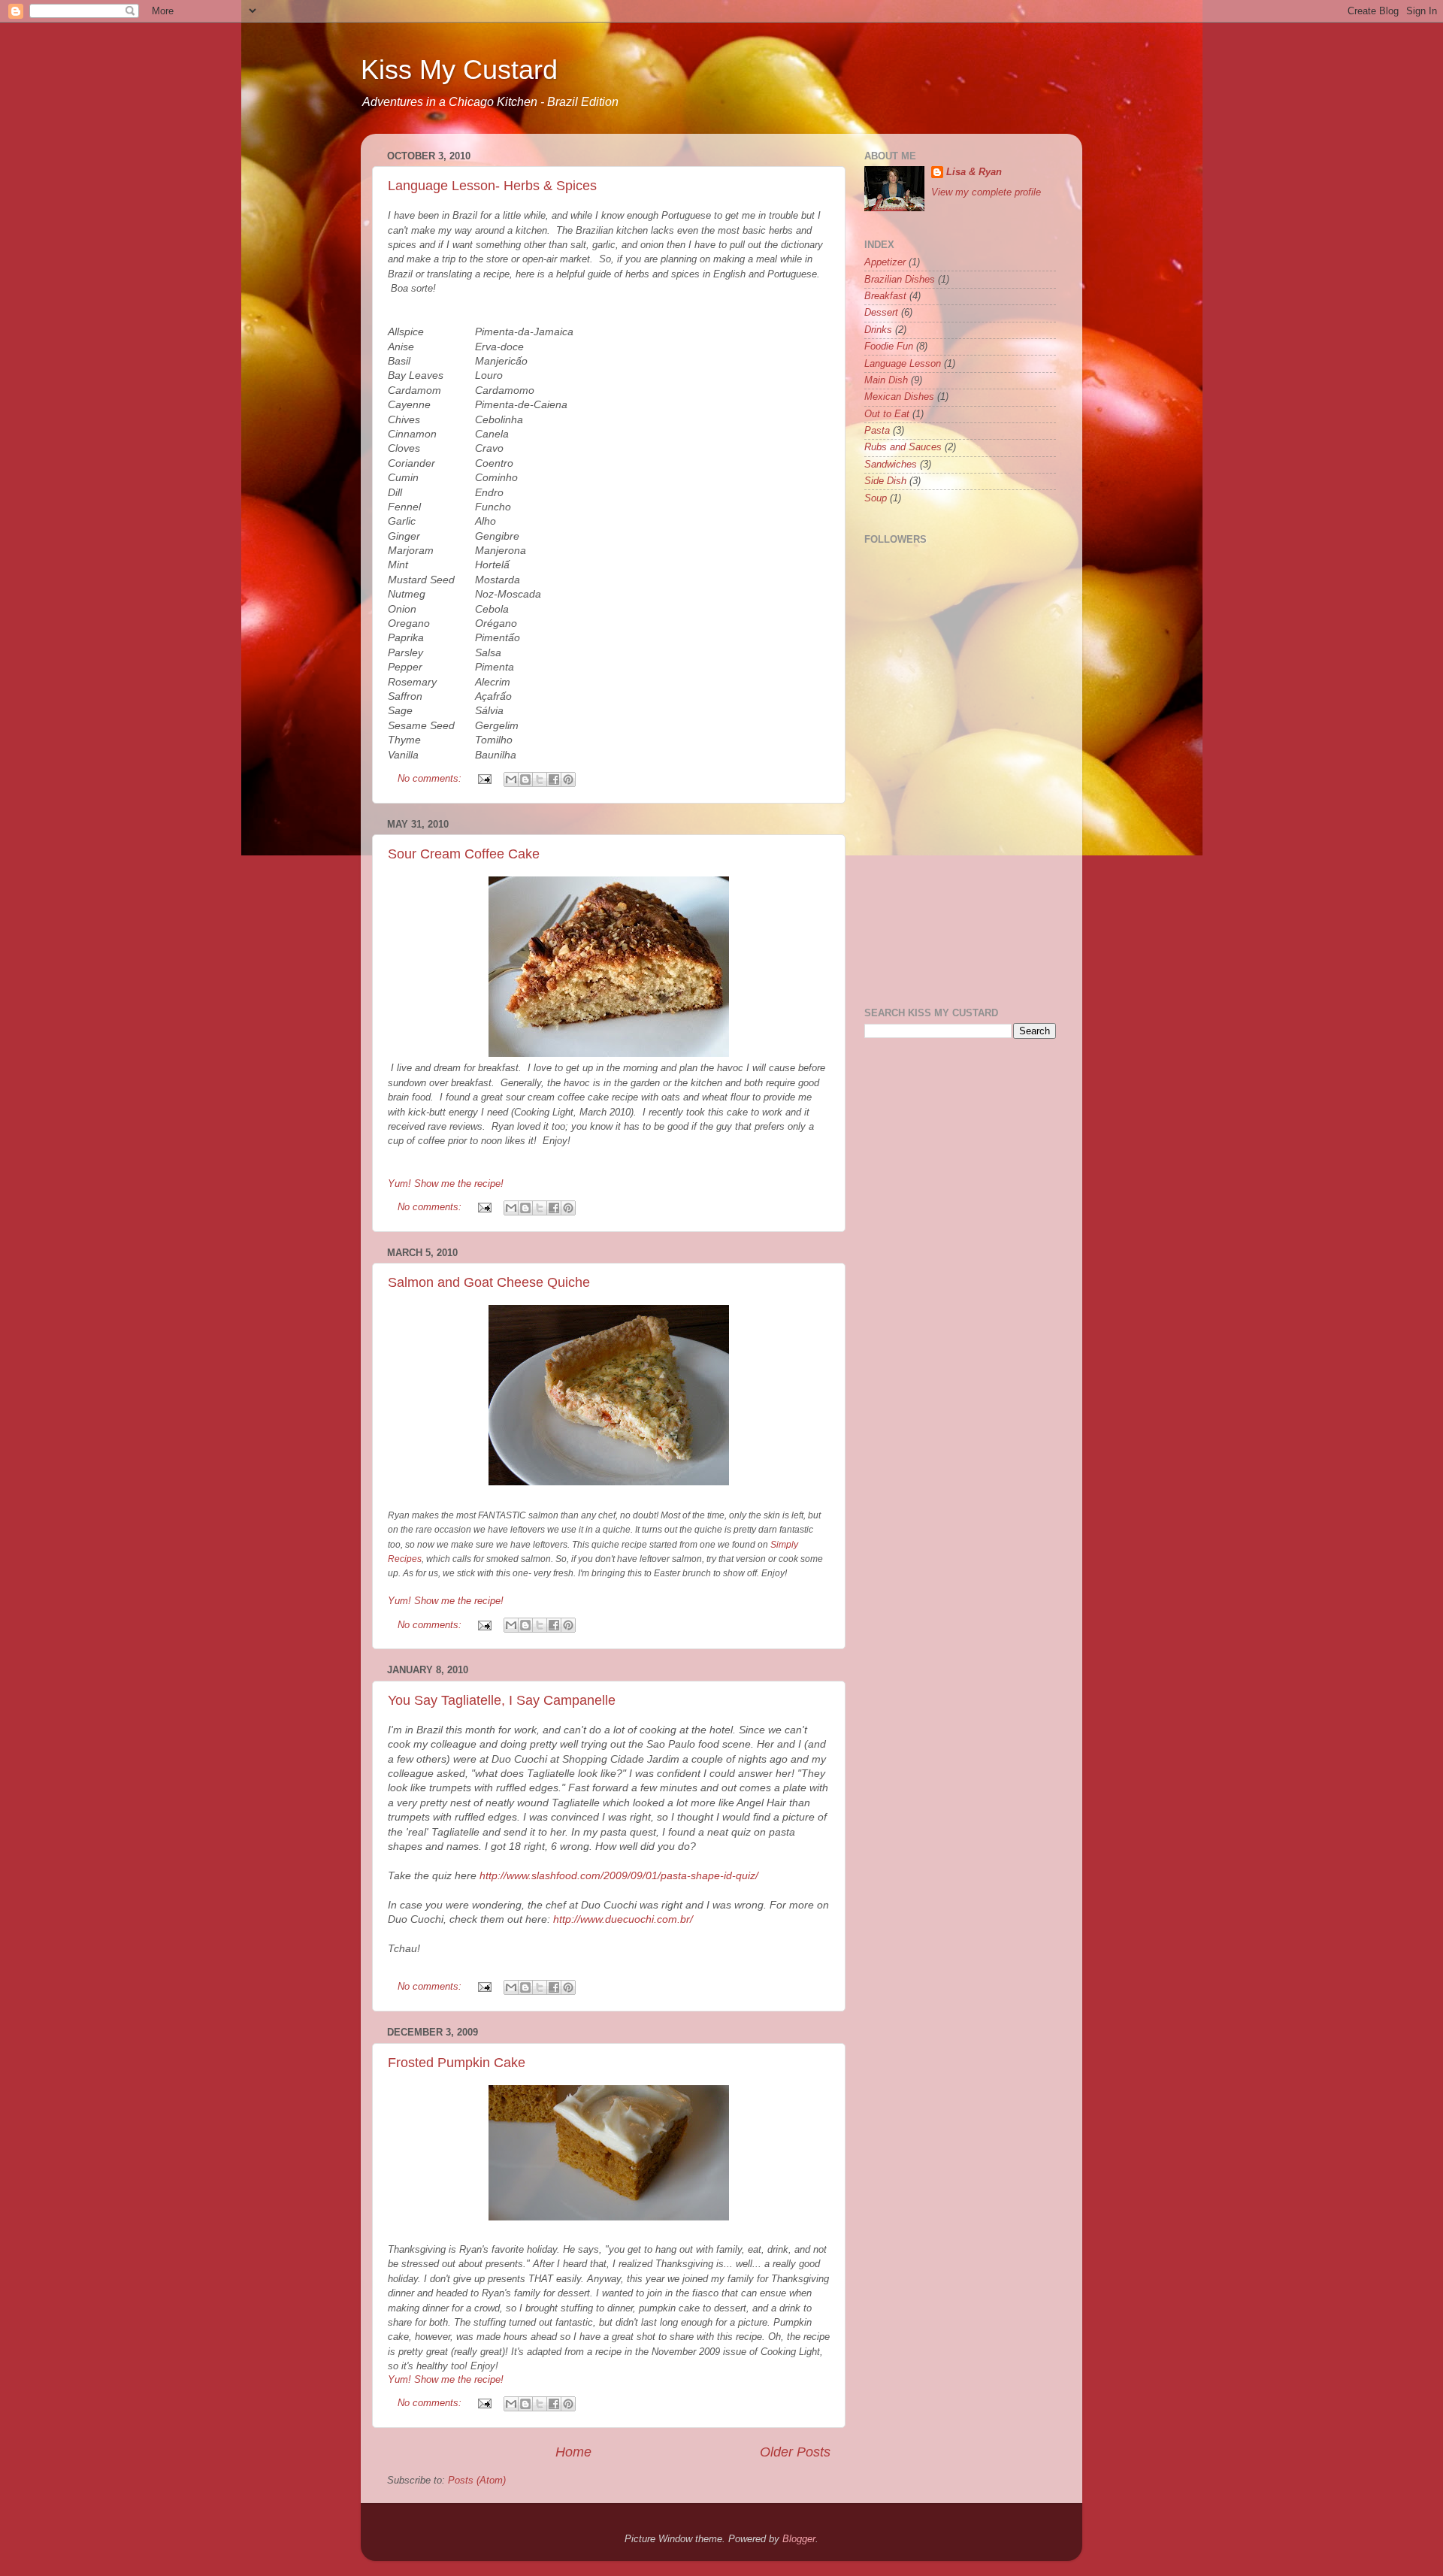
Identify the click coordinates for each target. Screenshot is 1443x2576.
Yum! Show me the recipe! (446, 1184)
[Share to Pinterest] (568, 779)
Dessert (881, 313)
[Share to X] (540, 779)
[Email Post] (484, 779)
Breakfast (885, 296)
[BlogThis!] (525, 779)
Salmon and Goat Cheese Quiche (489, 1282)
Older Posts (795, 2452)
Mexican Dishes (899, 397)
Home (573, 2452)
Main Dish (886, 380)
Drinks (878, 330)
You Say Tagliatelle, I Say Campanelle (502, 1700)
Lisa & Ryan (974, 172)
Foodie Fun (889, 347)
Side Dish (885, 481)
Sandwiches (891, 465)
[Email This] (511, 779)
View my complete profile (986, 192)
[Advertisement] (1032, 755)
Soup (876, 498)
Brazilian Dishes (900, 280)
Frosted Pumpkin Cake (457, 2063)
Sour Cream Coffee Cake (464, 854)
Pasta (877, 431)
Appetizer (885, 262)
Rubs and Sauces (903, 447)
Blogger (799, 2539)
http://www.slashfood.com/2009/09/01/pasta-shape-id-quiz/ (619, 1875)
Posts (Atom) (477, 2481)
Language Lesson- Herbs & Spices (492, 186)
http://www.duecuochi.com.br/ (623, 1919)
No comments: (431, 779)
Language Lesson (903, 364)
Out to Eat (887, 414)
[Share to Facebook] (554, 779)
